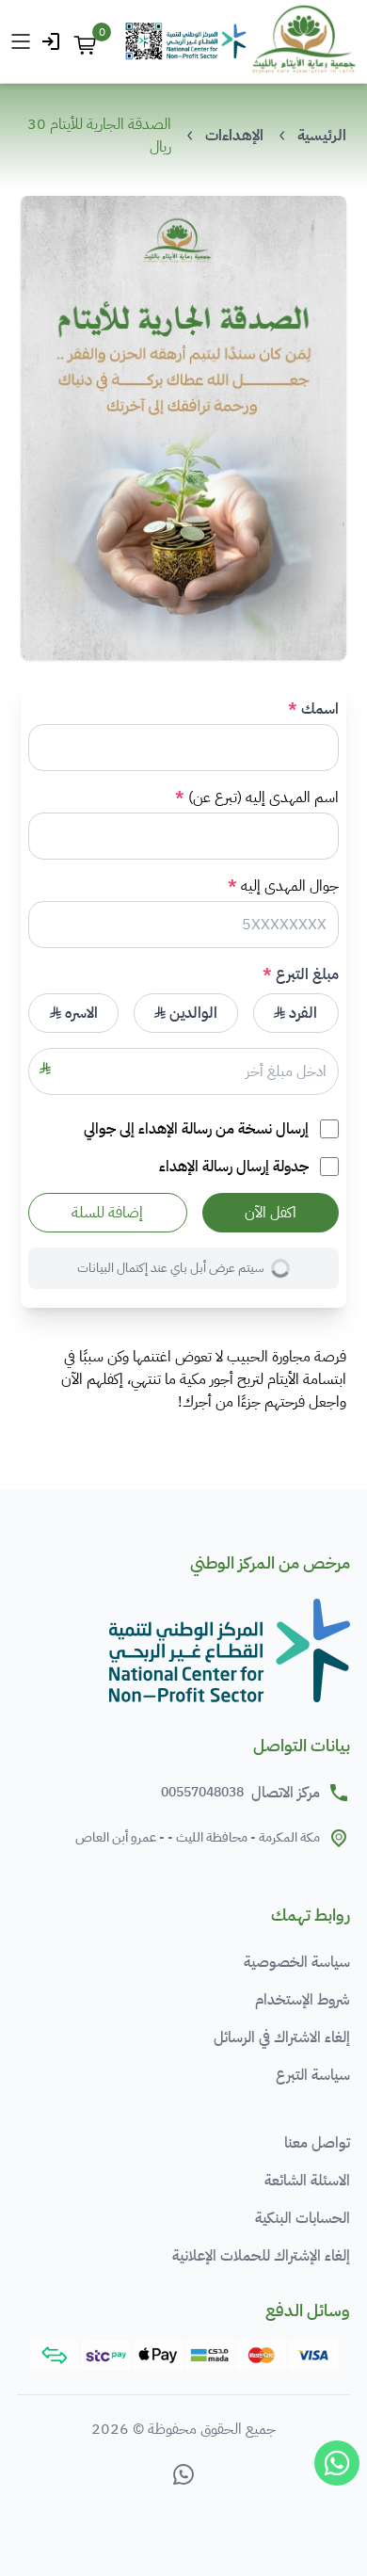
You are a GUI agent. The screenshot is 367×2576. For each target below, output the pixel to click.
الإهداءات (234, 136)
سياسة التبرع (313, 2075)
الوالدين (191, 1013)
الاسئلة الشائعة (307, 2181)
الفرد (301, 1013)
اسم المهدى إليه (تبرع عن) (263, 797)
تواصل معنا (317, 2143)
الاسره (80, 1013)
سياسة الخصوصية (297, 1962)
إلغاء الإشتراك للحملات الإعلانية (261, 2256)
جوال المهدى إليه (289, 886)
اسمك (319, 709)
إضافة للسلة (107, 1213)
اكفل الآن (271, 1213)
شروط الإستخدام (303, 2000)
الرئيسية (322, 136)
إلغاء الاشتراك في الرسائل (282, 2037)
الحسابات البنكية (303, 2218)
